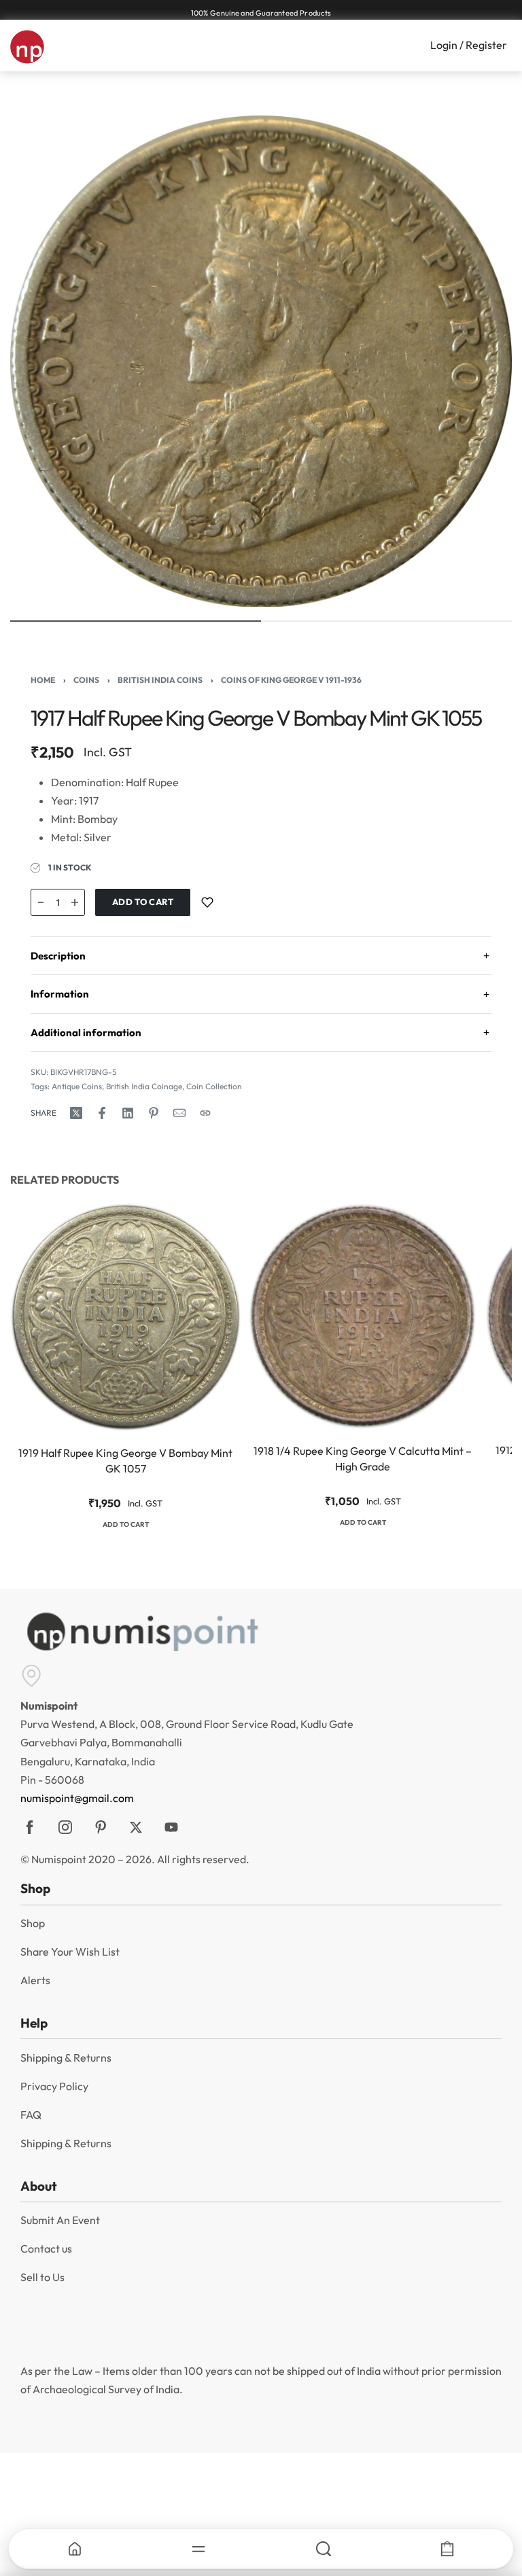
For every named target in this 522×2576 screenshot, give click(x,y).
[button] (126, 1526)
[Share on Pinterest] (154, 1113)
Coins (86, 680)
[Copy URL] (205, 1113)
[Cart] (448, 2549)
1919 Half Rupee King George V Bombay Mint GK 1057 (125, 1461)
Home (43, 680)
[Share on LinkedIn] (128, 1113)
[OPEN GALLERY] (261, 361)
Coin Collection (214, 1086)
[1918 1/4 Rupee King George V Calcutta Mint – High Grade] (363, 1316)
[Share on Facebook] (102, 1113)
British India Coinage (144, 1086)
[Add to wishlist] (207, 902)
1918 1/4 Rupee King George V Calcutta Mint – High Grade (363, 1458)
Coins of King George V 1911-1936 (291, 680)
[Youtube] (171, 1827)
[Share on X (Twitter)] (76, 1113)
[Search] (324, 2549)
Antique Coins (77, 1086)
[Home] (75, 2549)
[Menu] (199, 2549)
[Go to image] (136, 621)
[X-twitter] (136, 1827)
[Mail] (179, 1113)
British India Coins (160, 680)
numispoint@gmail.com (77, 1798)
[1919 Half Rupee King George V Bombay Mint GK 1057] (125, 1317)
